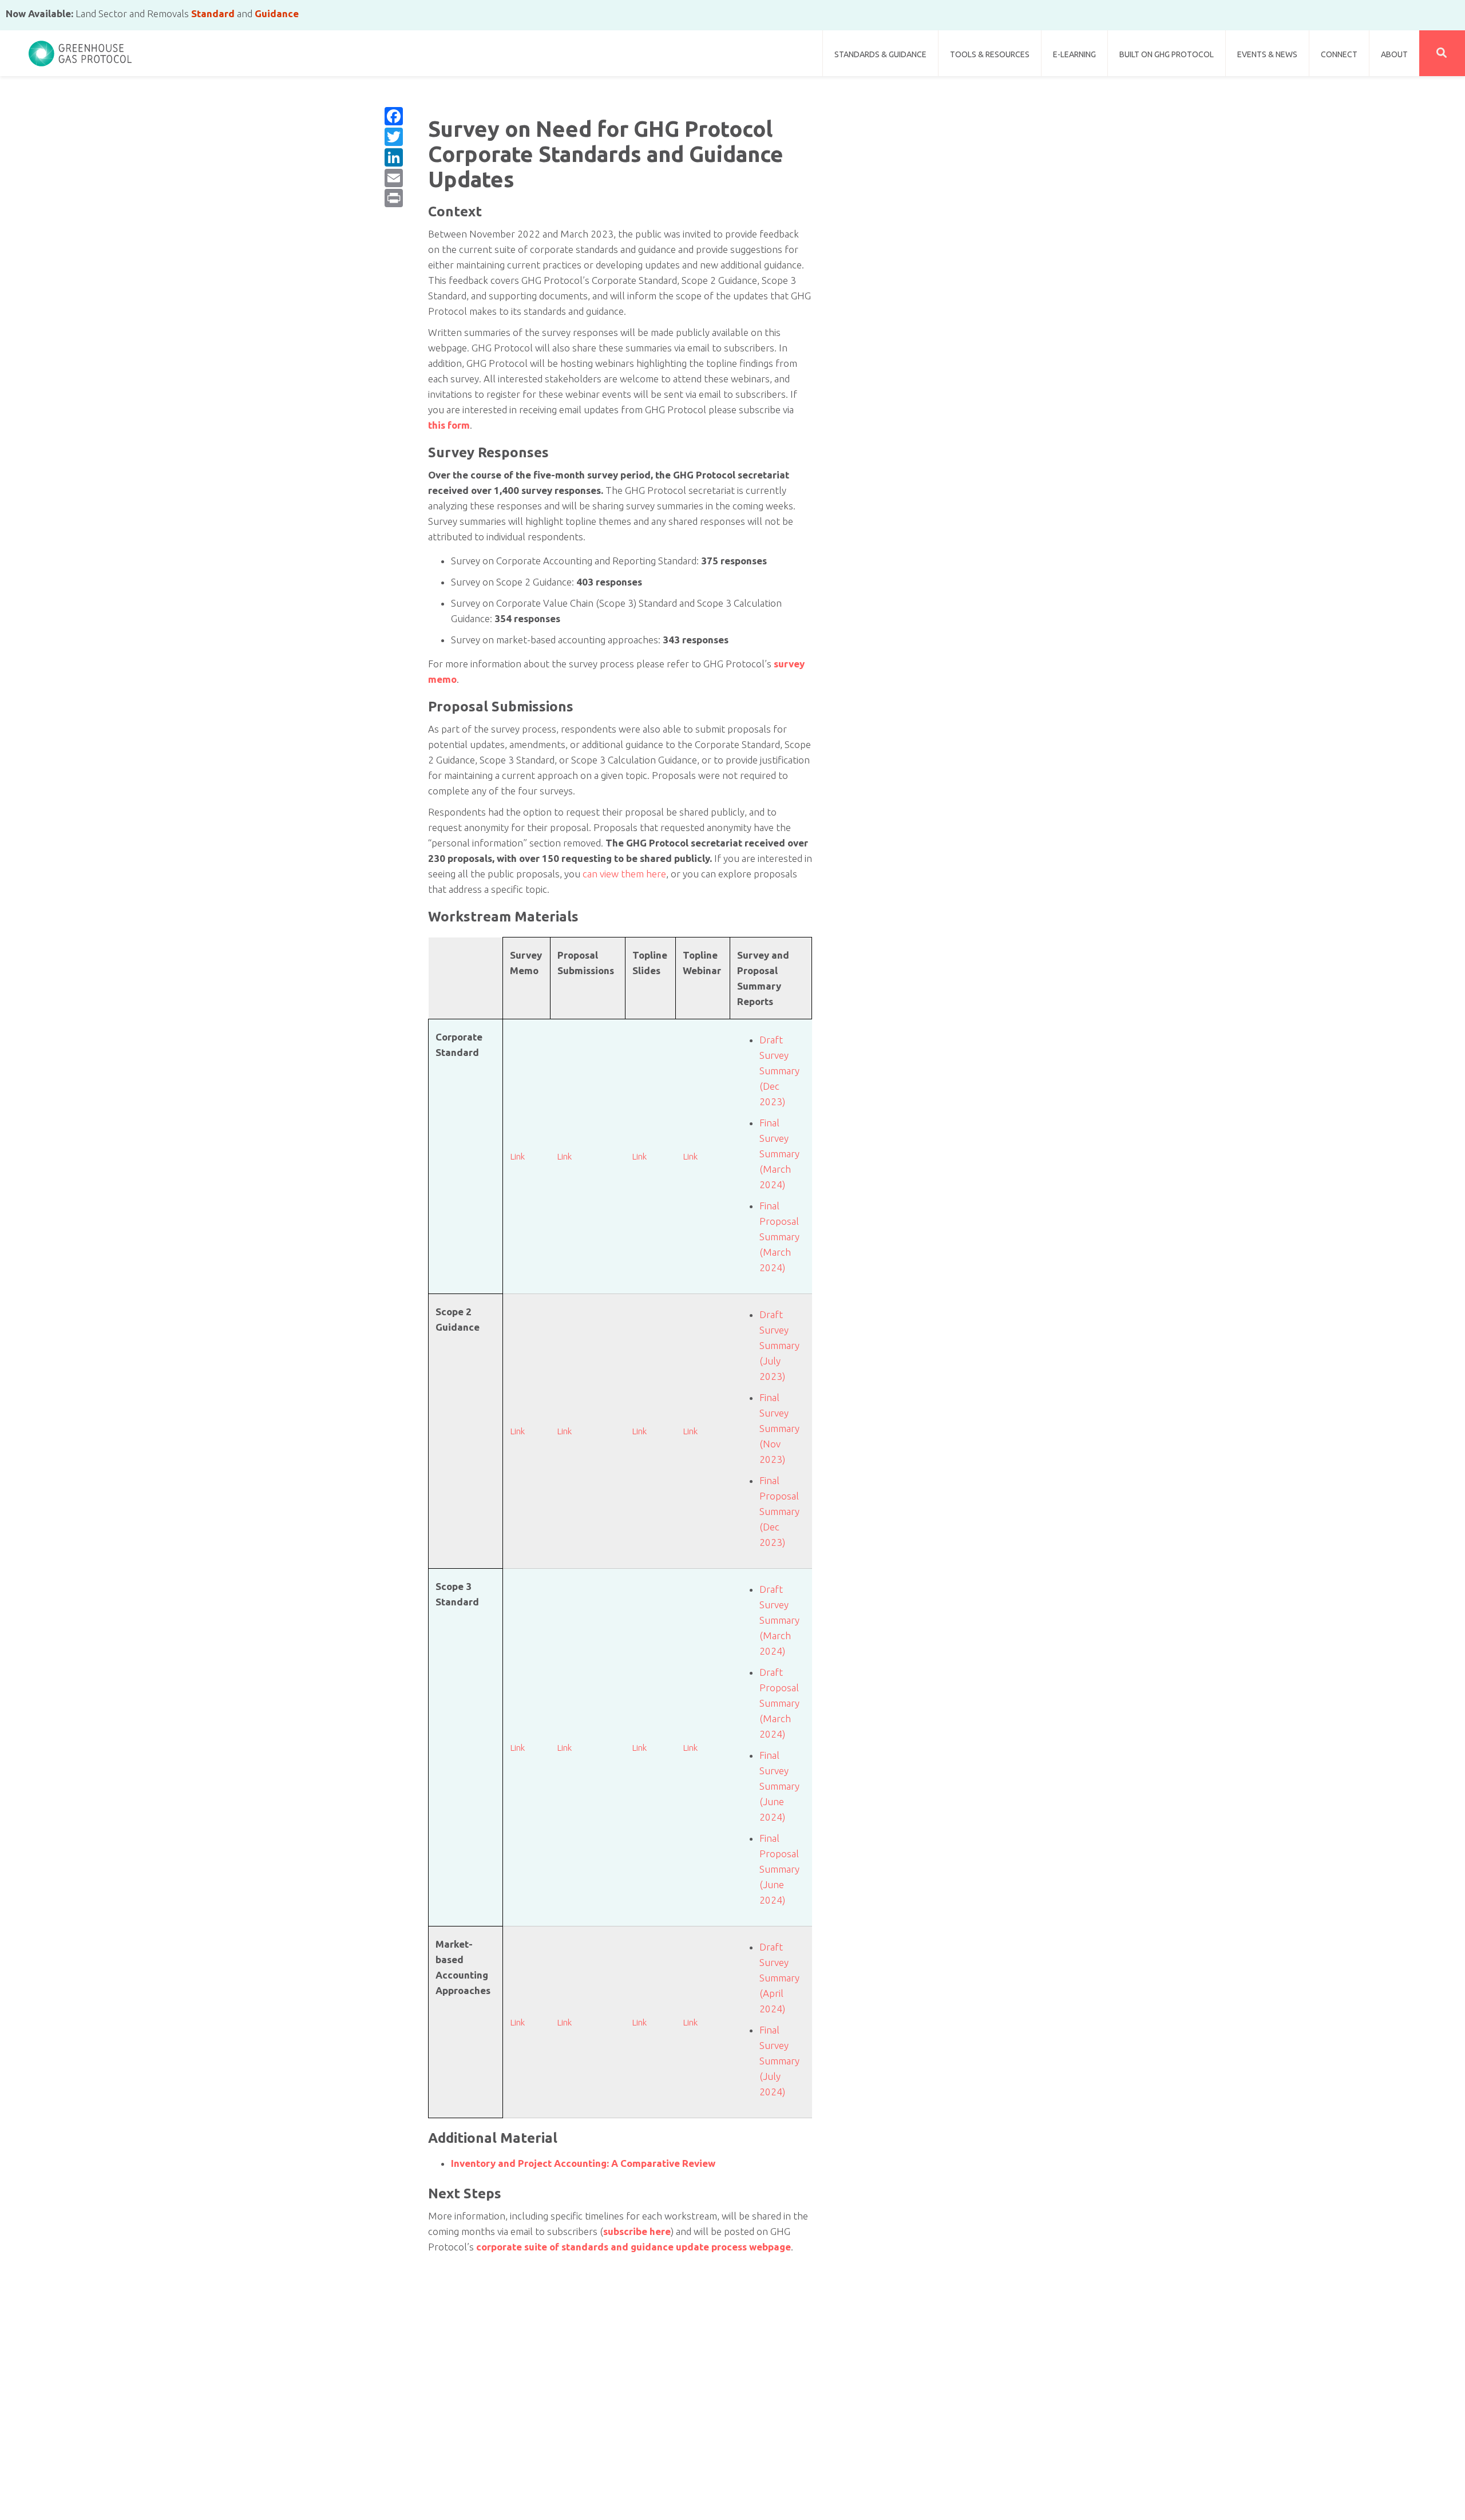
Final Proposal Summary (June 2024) (779, 1869)
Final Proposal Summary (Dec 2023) (779, 1511)
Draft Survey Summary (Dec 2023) (779, 1071)
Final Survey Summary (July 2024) (779, 2061)
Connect (1339, 54)
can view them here (624, 874)
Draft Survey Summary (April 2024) (779, 1978)
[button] (1442, 53)
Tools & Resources (990, 54)
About (1394, 54)
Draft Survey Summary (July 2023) (779, 1345)
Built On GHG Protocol (1167, 54)
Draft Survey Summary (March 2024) (779, 1620)
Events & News (1267, 54)
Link (517, 1156)
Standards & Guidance (880, 54)
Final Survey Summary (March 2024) (779, 1154)
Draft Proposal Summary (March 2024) (779, 1703)
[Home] (80, 49)
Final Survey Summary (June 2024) (779, 1786)
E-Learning (1074, 54)
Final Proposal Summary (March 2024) (779, 1237)
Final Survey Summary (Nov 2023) (779, 1428)
